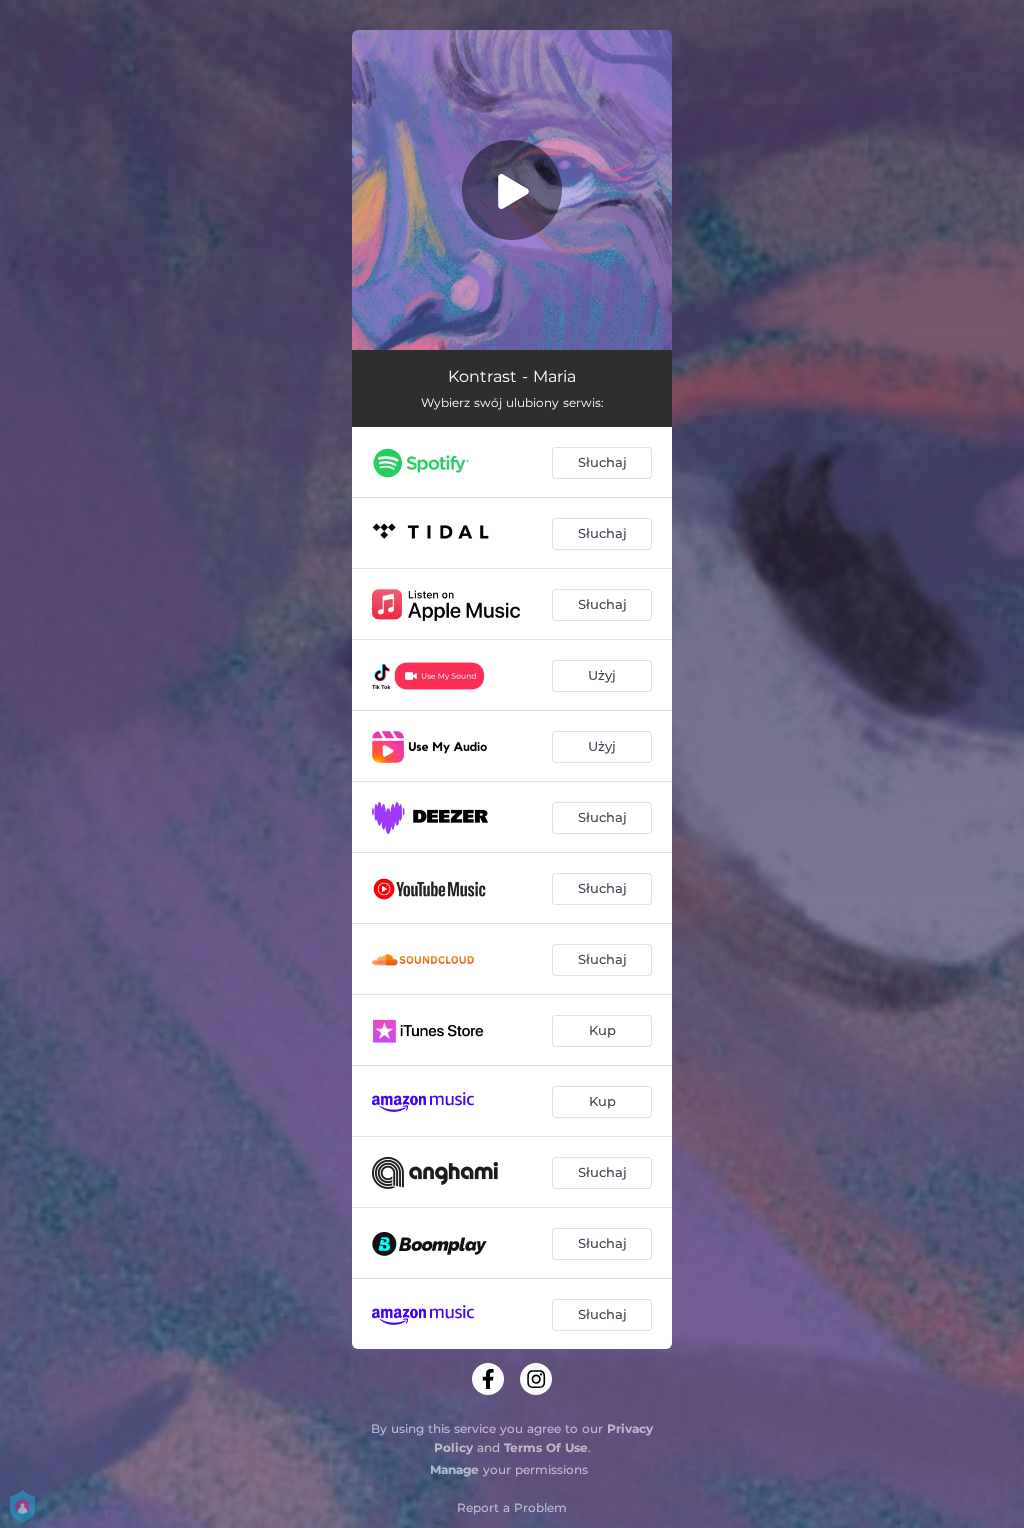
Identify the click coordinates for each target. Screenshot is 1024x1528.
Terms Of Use (546, 1447)
